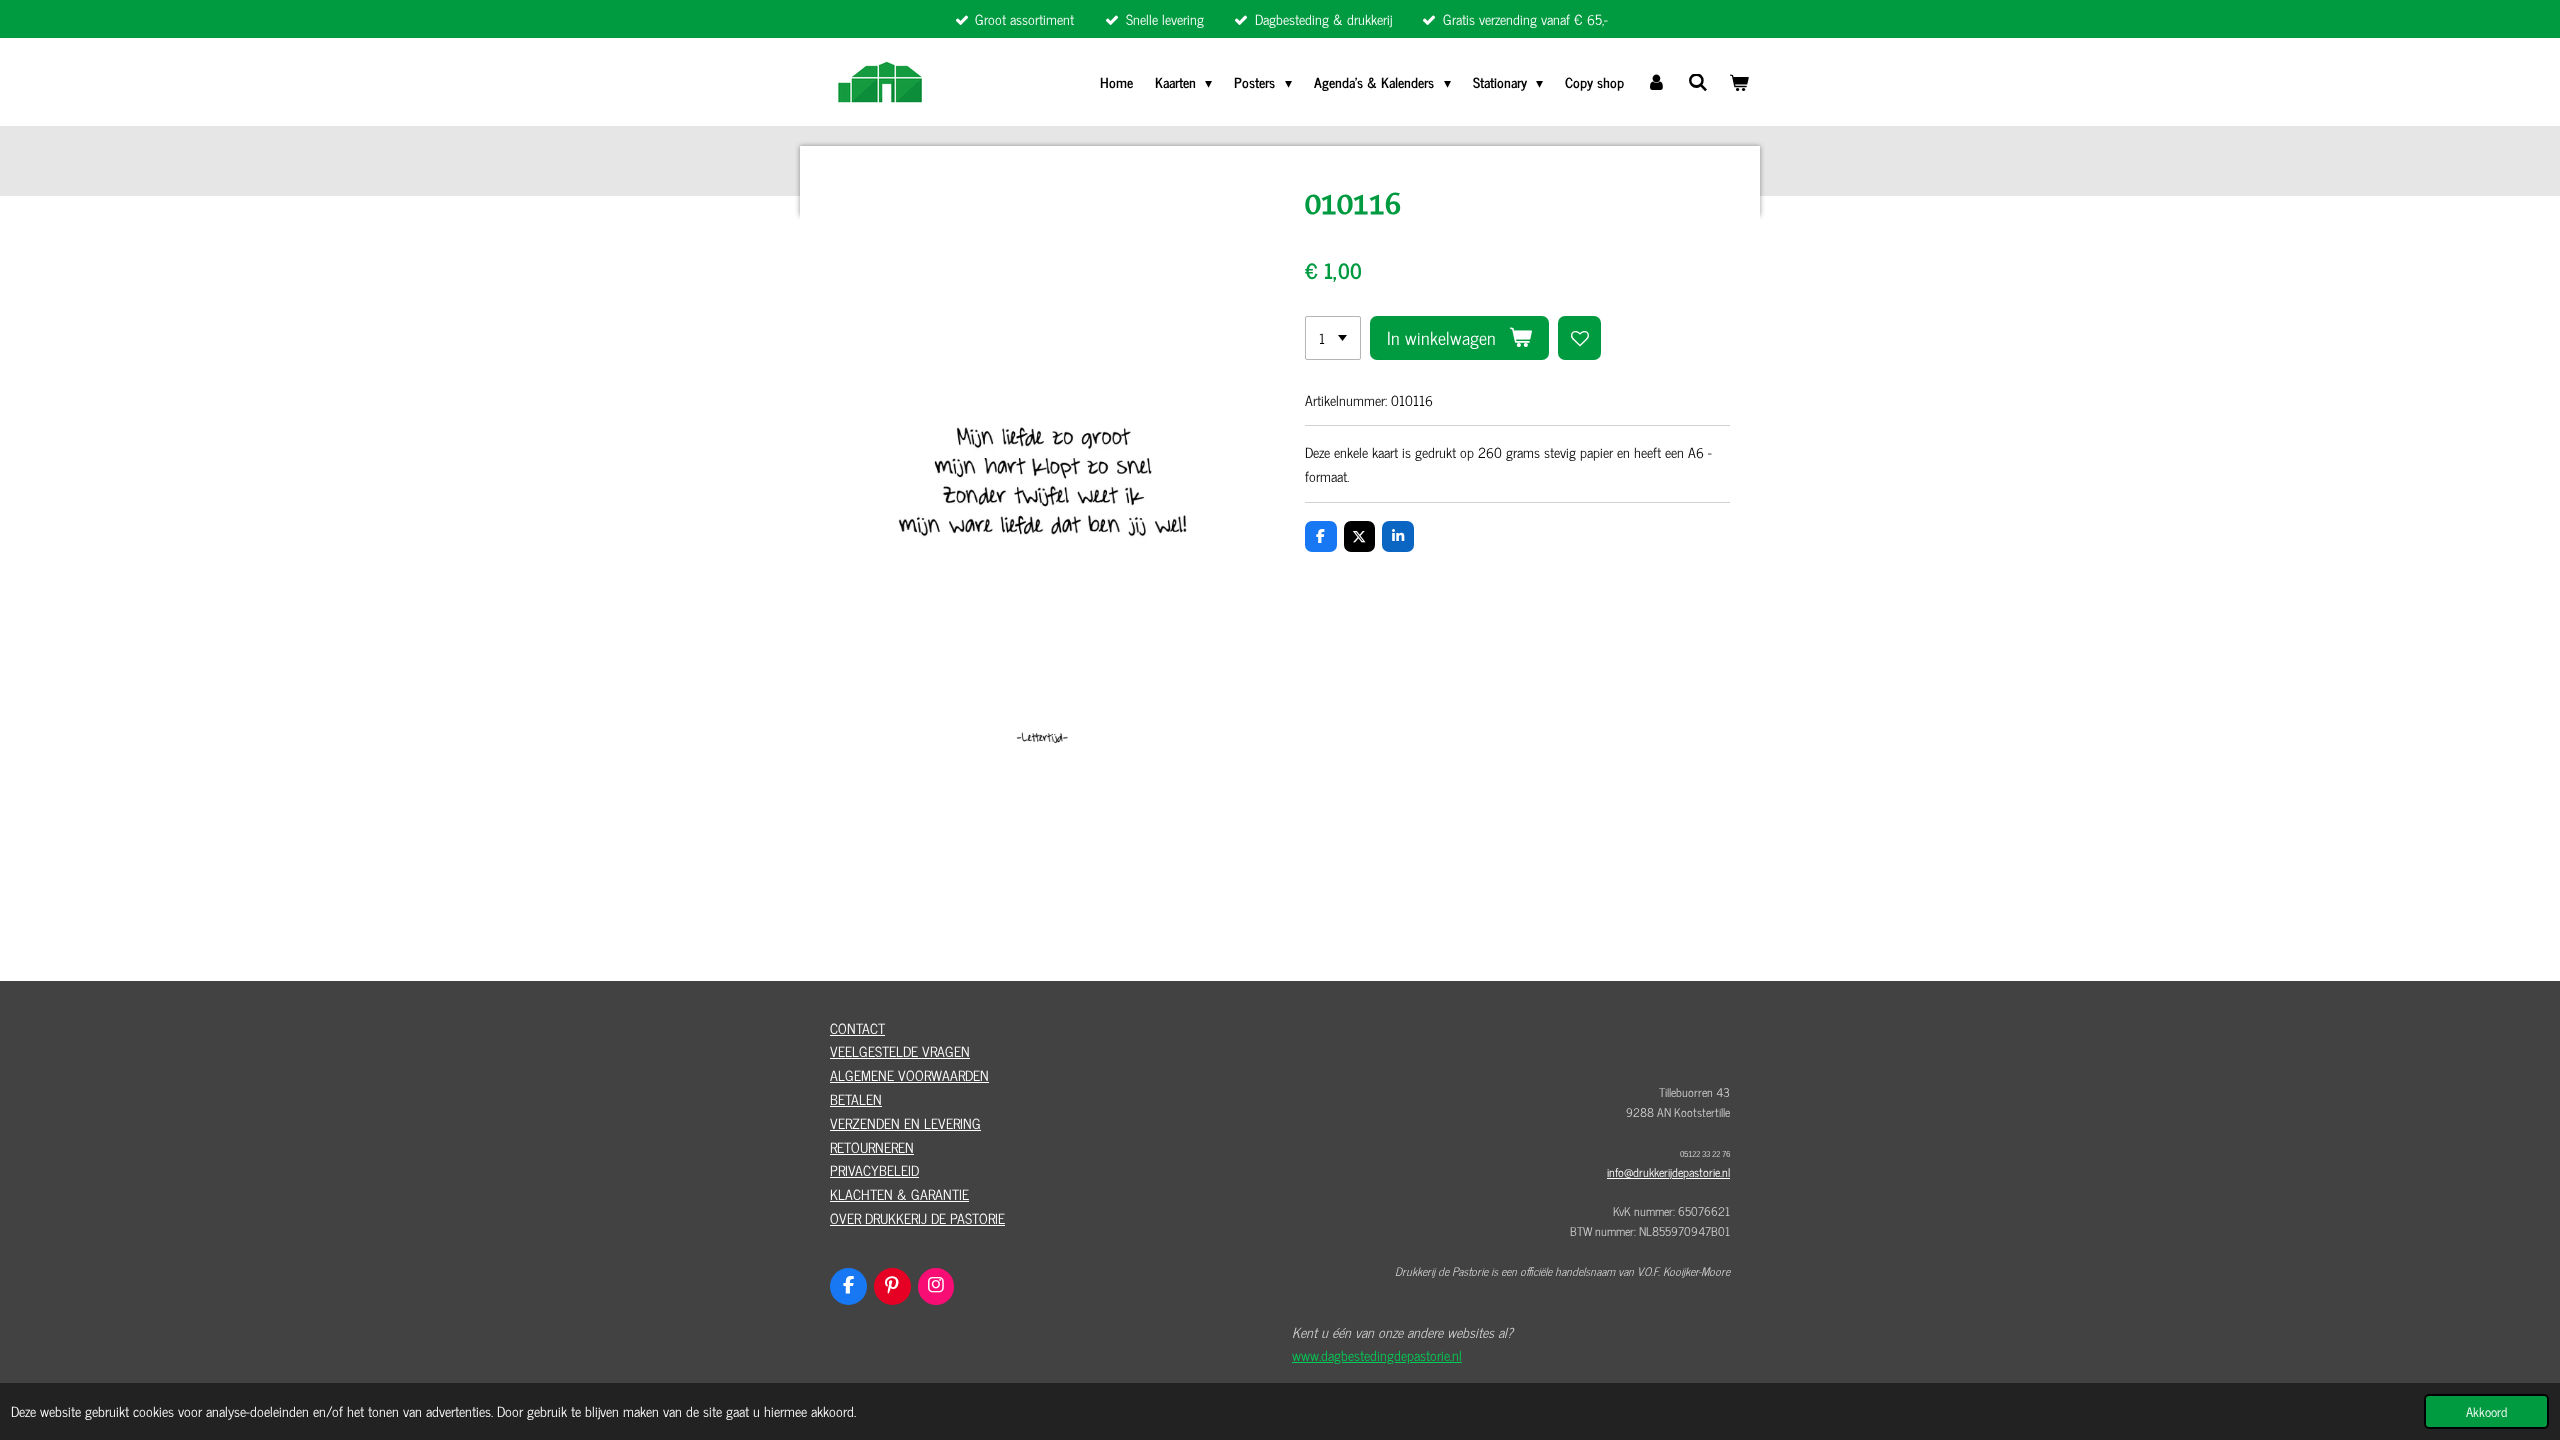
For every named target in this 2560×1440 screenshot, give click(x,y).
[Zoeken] (1698, 81)
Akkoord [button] (2486, 1411)
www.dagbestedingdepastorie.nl (1377, 1354)
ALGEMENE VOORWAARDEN (909, 1074)
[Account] (1656, 82)
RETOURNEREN (872, 1146)
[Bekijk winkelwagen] (1739, 82)
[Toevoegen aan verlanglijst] (1580, 338)
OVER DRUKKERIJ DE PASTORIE (917, 1217)
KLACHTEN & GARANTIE (899, 1193)
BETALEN (856, 1098)
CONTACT (857, 1027)
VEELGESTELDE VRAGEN (900, 1050)
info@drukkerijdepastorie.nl (1668, 1172)
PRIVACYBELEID (874, 1169)
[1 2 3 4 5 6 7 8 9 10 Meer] (1333, 338)
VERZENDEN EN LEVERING (905, 1122)
